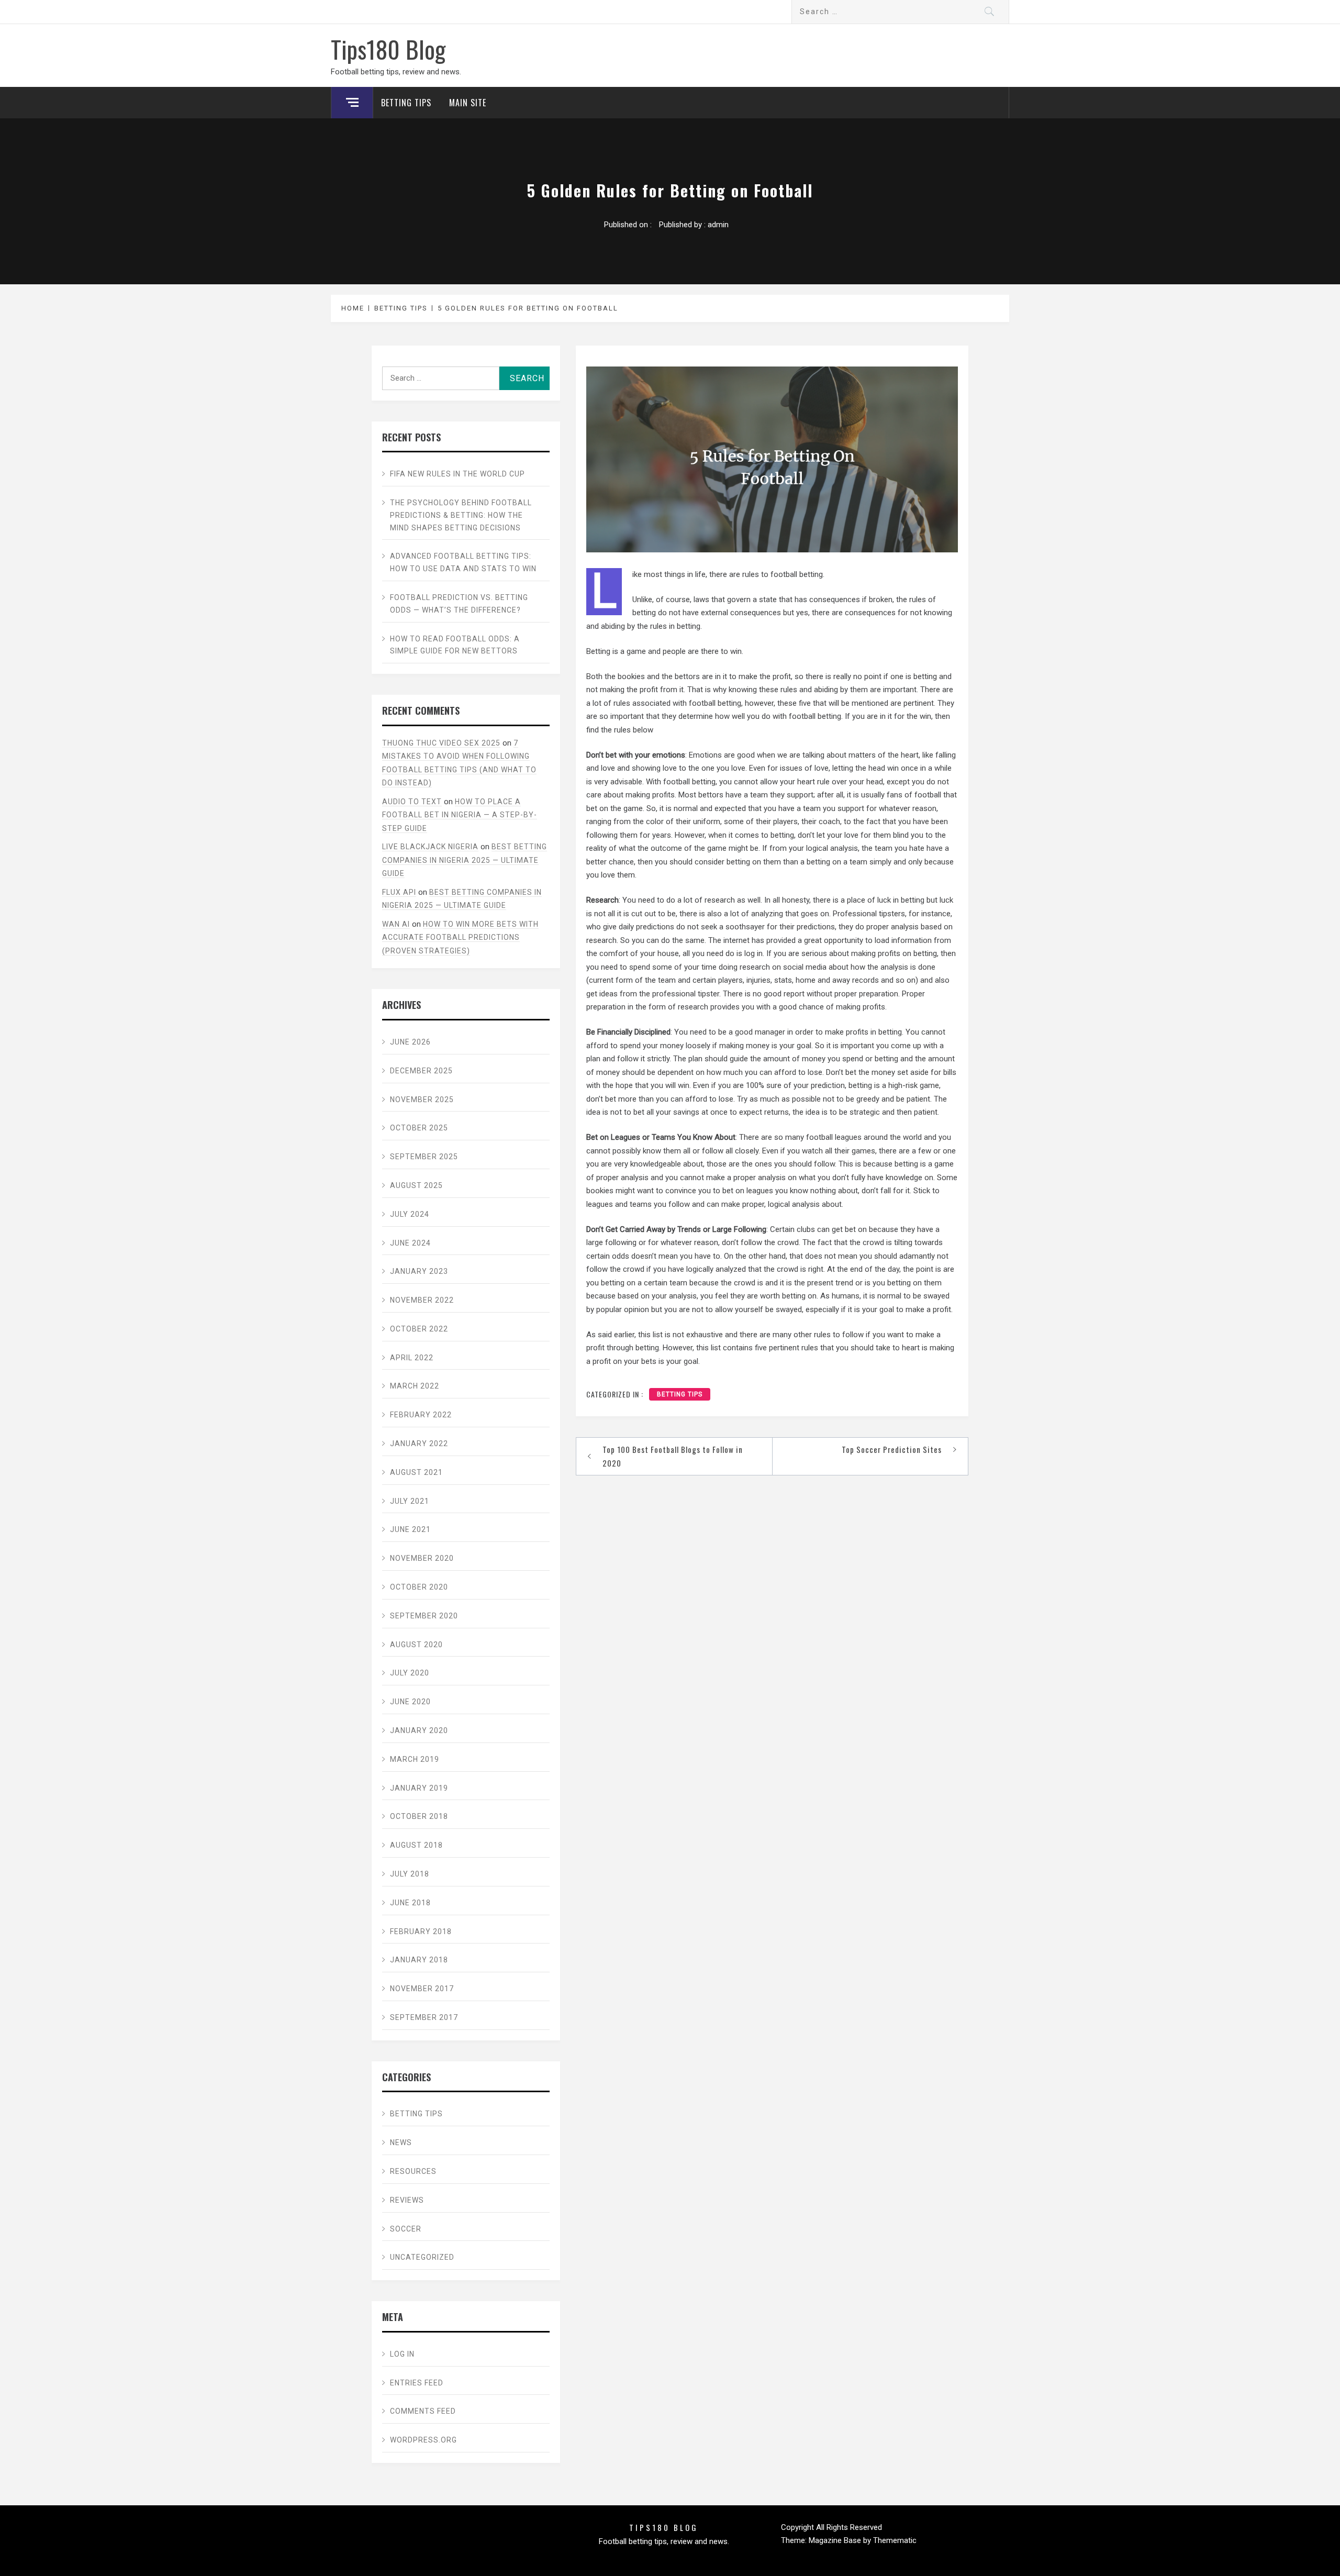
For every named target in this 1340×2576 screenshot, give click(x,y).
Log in (402, 2354)
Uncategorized (422, 2257)
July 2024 (410, 1214)
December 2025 (421, 1071)
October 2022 (419, 1329)
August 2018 (416, 1845)
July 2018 (410, 1874)
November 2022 (422, 1300)
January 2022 (419, 1444)
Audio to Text (412, 802)
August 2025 (416, 1185)
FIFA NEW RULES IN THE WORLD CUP (457, 474)
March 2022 (415, 1386)
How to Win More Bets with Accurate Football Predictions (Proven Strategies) (460, 937)
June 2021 (410, 1529)
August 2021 (416, 1472)
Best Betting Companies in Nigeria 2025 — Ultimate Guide (465, 860)
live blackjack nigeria (430, 847)
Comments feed (423, 2411)
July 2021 (410, 1501)
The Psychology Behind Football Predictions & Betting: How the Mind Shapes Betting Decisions (461, 515)
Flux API (399, 892)
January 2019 (419, 1788)
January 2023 (419, 1271)
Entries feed (417, 2383)
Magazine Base (836, 2540)
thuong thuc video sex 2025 (441, 743)
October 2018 (419, 1816)
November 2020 (422, 1558)
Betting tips (680, 1394)
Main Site (468, 103)
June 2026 (410, 1042)
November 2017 (422, 1989)
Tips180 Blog (388, 49)
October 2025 (419, 1128)
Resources (413, 2171)
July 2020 (410, 1673)
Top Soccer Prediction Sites (892, 1449)
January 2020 (419, 1730)
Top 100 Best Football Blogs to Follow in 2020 (673, 1456)
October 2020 (419, 1587)
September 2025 (424, 1157)
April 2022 (412, 1358)
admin (718, 225)
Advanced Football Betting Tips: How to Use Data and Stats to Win (463, 562)
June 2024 (410, 1243)
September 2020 (424, 1616)
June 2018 (410, 1903)
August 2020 (416, 1645)
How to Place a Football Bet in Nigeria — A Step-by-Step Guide (460, 815)
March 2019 (415, 1759)
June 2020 (410, 1702)
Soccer (406, 2229)
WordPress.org (423, 2440)
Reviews (407, 2200)
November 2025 (422, 1100)
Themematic (895, 2540)
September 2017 (424, 2017)
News (401, 2142)
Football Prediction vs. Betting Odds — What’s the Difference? (459, 604)
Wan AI (396, 924)
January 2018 (419, 1960)
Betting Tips (406, 103)
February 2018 (421, 1931)
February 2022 (421, 1415)
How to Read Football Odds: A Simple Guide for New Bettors (455, 645)
